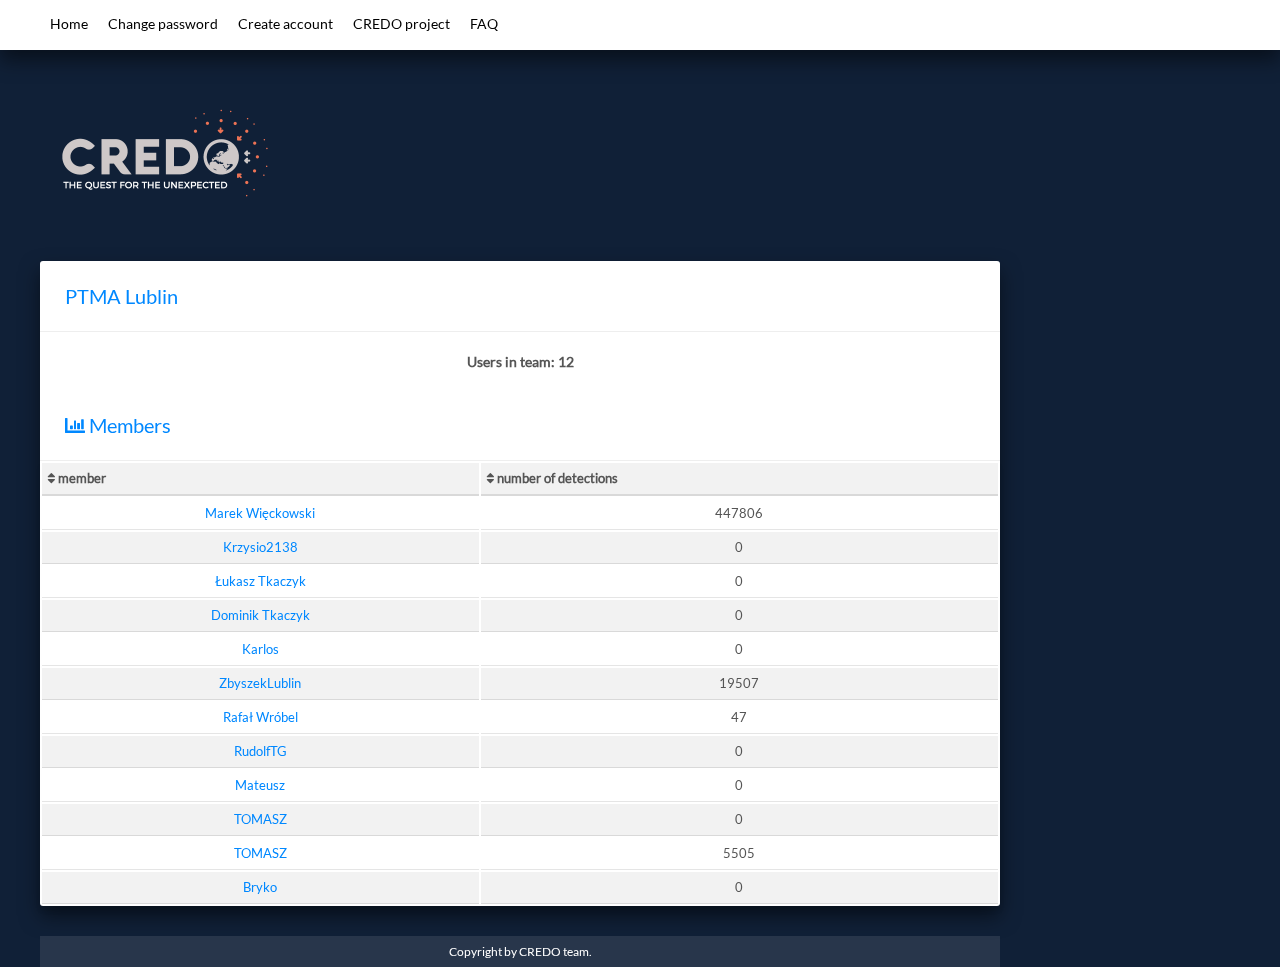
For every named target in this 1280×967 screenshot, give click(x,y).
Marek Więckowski (260, 513)
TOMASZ (260, 819)
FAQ (484, 23)
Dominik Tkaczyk (260, 615)
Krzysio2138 (260, 547)
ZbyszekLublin (260, 683)
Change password (163, 23)
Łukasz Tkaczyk (260, 581)
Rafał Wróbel (260, 717)
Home (69, 23)
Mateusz (260, 785)
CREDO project (401, 23)
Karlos (260, 649)
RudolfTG (260, 751)
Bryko (260, 887)
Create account (285, 23)
